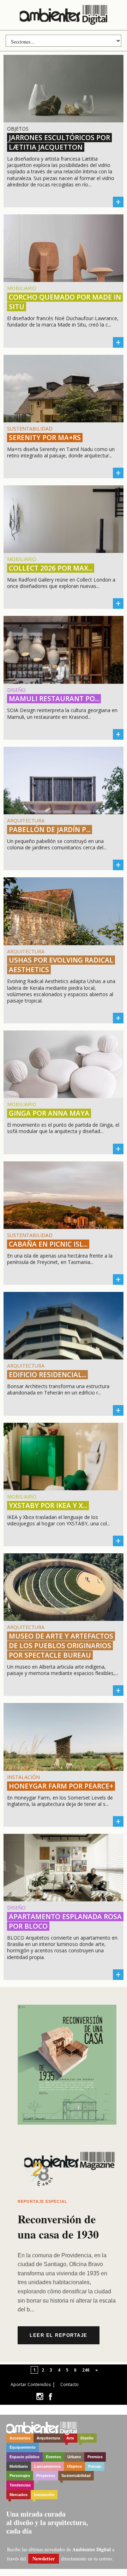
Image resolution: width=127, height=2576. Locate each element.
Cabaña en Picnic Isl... (48, 1244)
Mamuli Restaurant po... (54, 699)
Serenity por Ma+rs (45, 438)
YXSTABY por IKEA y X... (48, 1506)
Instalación (44, 2495)
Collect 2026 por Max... (51, 568)
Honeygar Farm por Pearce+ (61, 1786)
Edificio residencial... (47, 1375)
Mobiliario (19, 2466)
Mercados (19, 2495)
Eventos (53, 2457)
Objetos (74, 2466)
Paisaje (95, 2466)
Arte (70, 2438)
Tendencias (20, 2485)
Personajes (20, 2476)
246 (86, 2370)
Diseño (87, 2438)
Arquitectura (48, 2438)
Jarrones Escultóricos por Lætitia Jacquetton (59, 142)
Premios (95, 2457)
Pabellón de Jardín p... (50, 830)
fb (50, 2396)
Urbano (74, 2457)
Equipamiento (23, 2447)
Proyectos (46, 2476)
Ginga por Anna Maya (49, 1113)
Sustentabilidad (76, 2476)
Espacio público (25, 2457)
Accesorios (20, 2438)
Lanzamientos (47, 2466)
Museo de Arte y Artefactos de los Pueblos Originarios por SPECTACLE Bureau (61, 1646)
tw (40, 2396)
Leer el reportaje (59, 2335)
